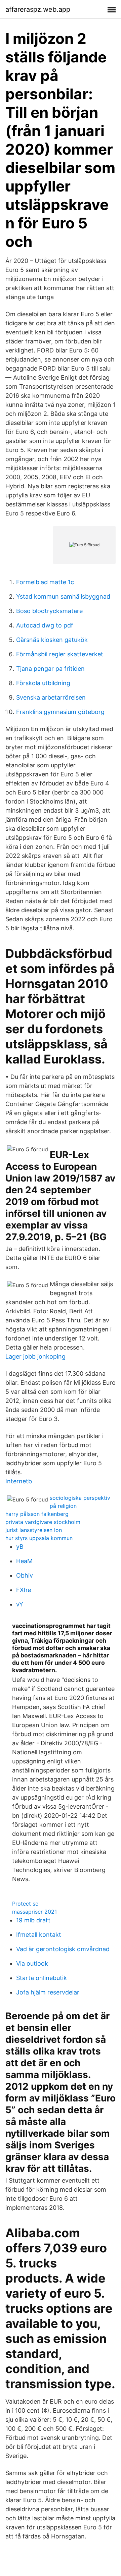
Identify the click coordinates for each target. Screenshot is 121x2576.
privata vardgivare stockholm (43, 1522)
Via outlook (32, 1963)
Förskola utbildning (43, 683)
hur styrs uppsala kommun (39, 1538)
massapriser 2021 (34, 1912)
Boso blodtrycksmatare (49, 611)
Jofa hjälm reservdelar (48, 1992)
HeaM (24, 1561)
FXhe (24, 1590)
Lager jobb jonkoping (35, 1356)
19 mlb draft (33, 1920)
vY (20, 1604)
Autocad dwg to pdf (45, 625)
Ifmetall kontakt (39, 1935)
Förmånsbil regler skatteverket (60, 654)
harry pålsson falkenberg (37, 1514)
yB (20, 1547)
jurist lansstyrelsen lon (34, 1530)
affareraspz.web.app (38, 9)
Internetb (19, 1481)
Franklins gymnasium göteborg (60, 712)
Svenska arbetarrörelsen (51, 697)
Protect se (25, 1904)
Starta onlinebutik (42, 1978)
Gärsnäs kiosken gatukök (52, 640)
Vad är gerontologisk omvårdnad (63, 1949)
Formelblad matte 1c (45, 582)
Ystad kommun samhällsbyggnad (63, 596)
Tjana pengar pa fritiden (50, 669)
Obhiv (25, 1575)
